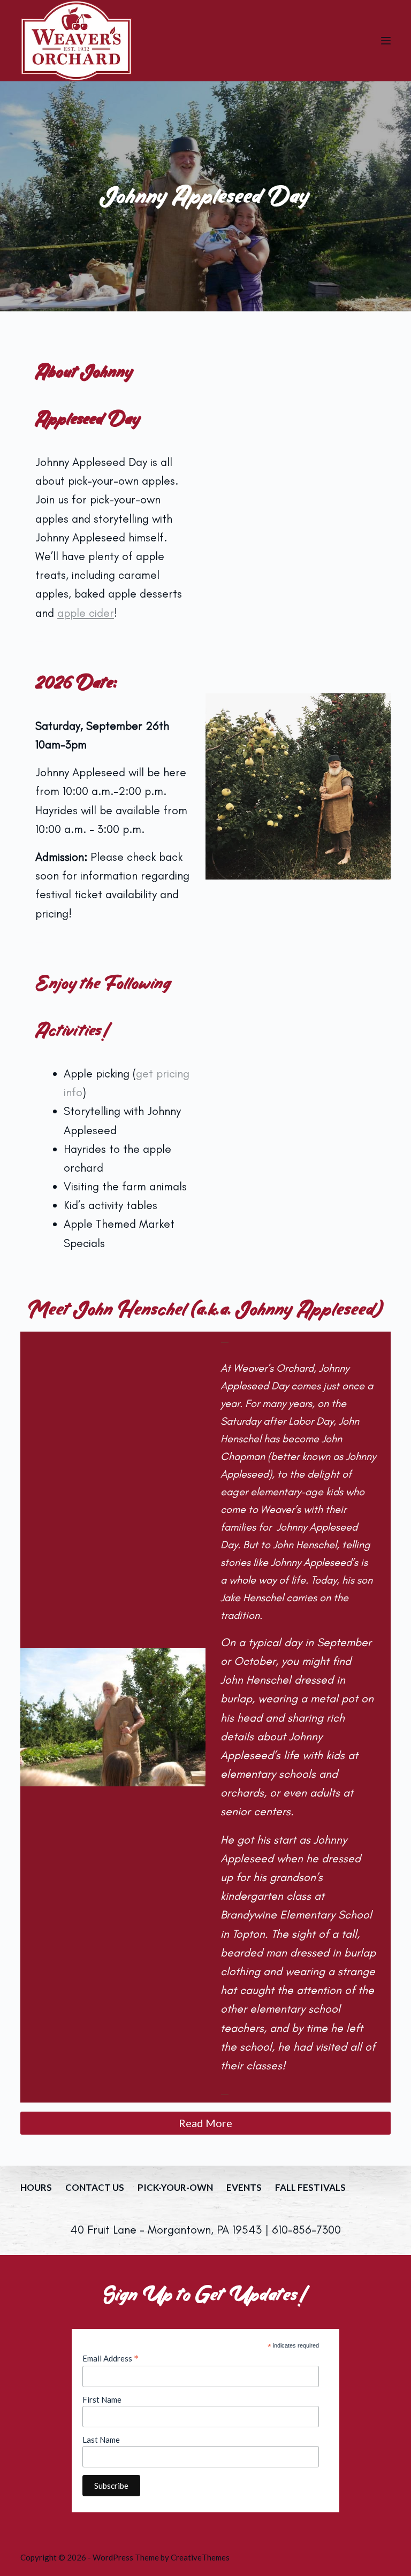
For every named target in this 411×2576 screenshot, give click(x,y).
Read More (205, 2123)
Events (244, 2187)
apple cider (86, 613)
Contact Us (95, 2187)
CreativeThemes (200, 2557)
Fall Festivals (310, 2187)
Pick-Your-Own (175, 2187)
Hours (36, 2187)
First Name (102, 2399)
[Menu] (386, 41)
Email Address (111, 2358)
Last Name (101, 2440)
